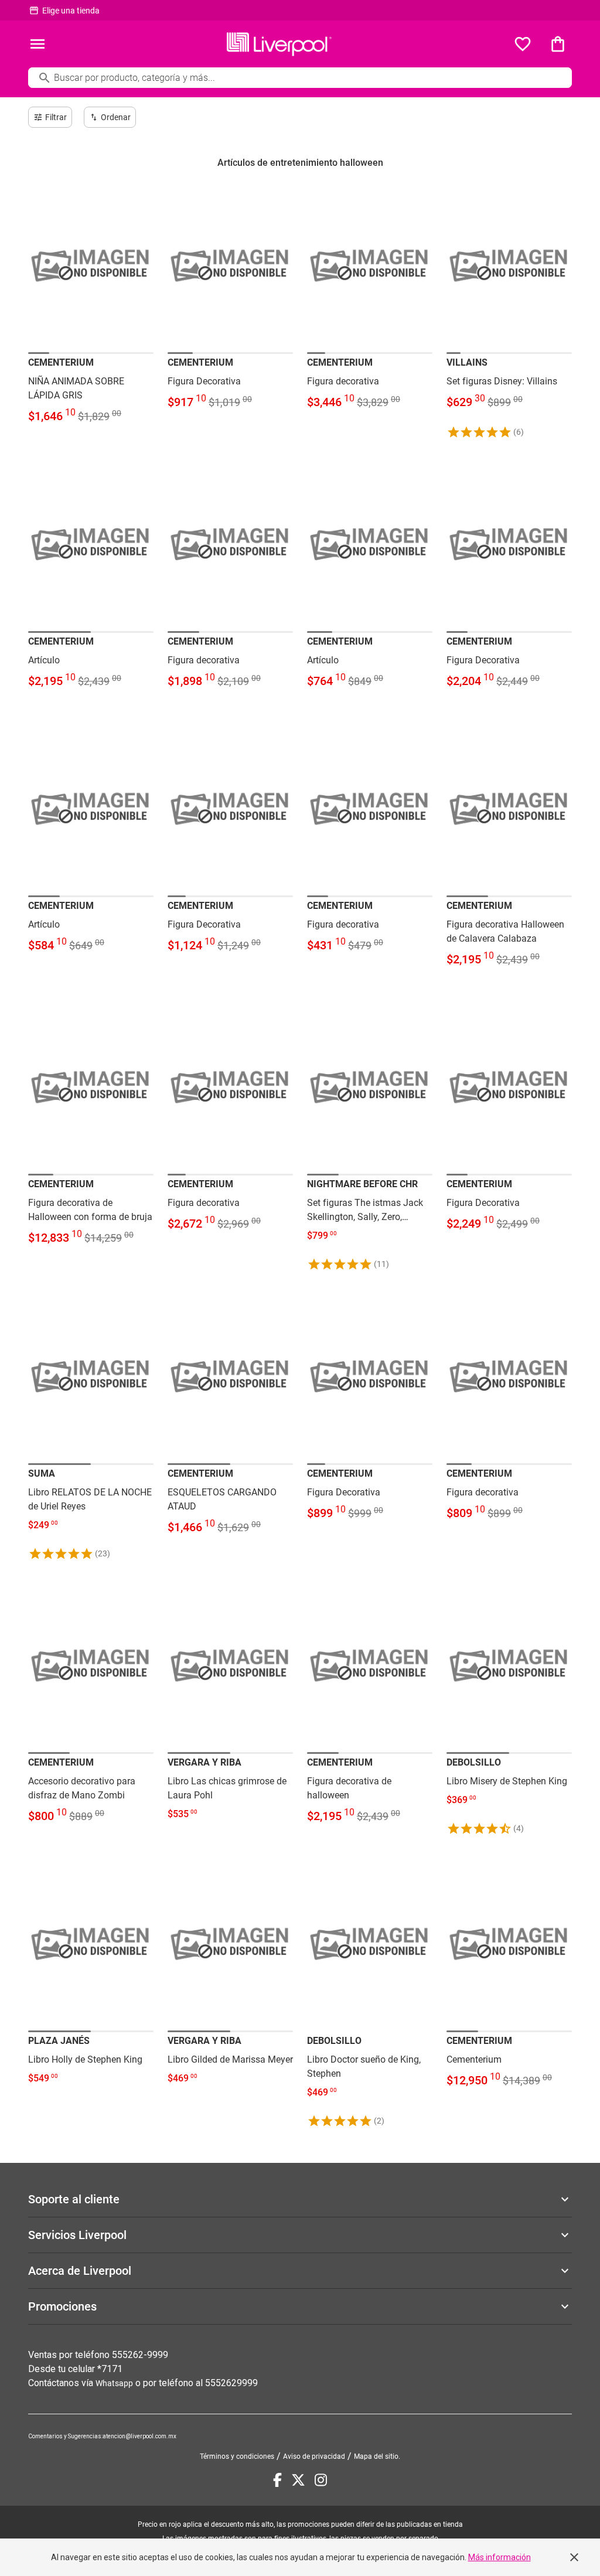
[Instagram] (321, 2480)
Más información (500, 2557)
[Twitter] (298, 2480)
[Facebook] (277, 2480)
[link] (91, 309)
